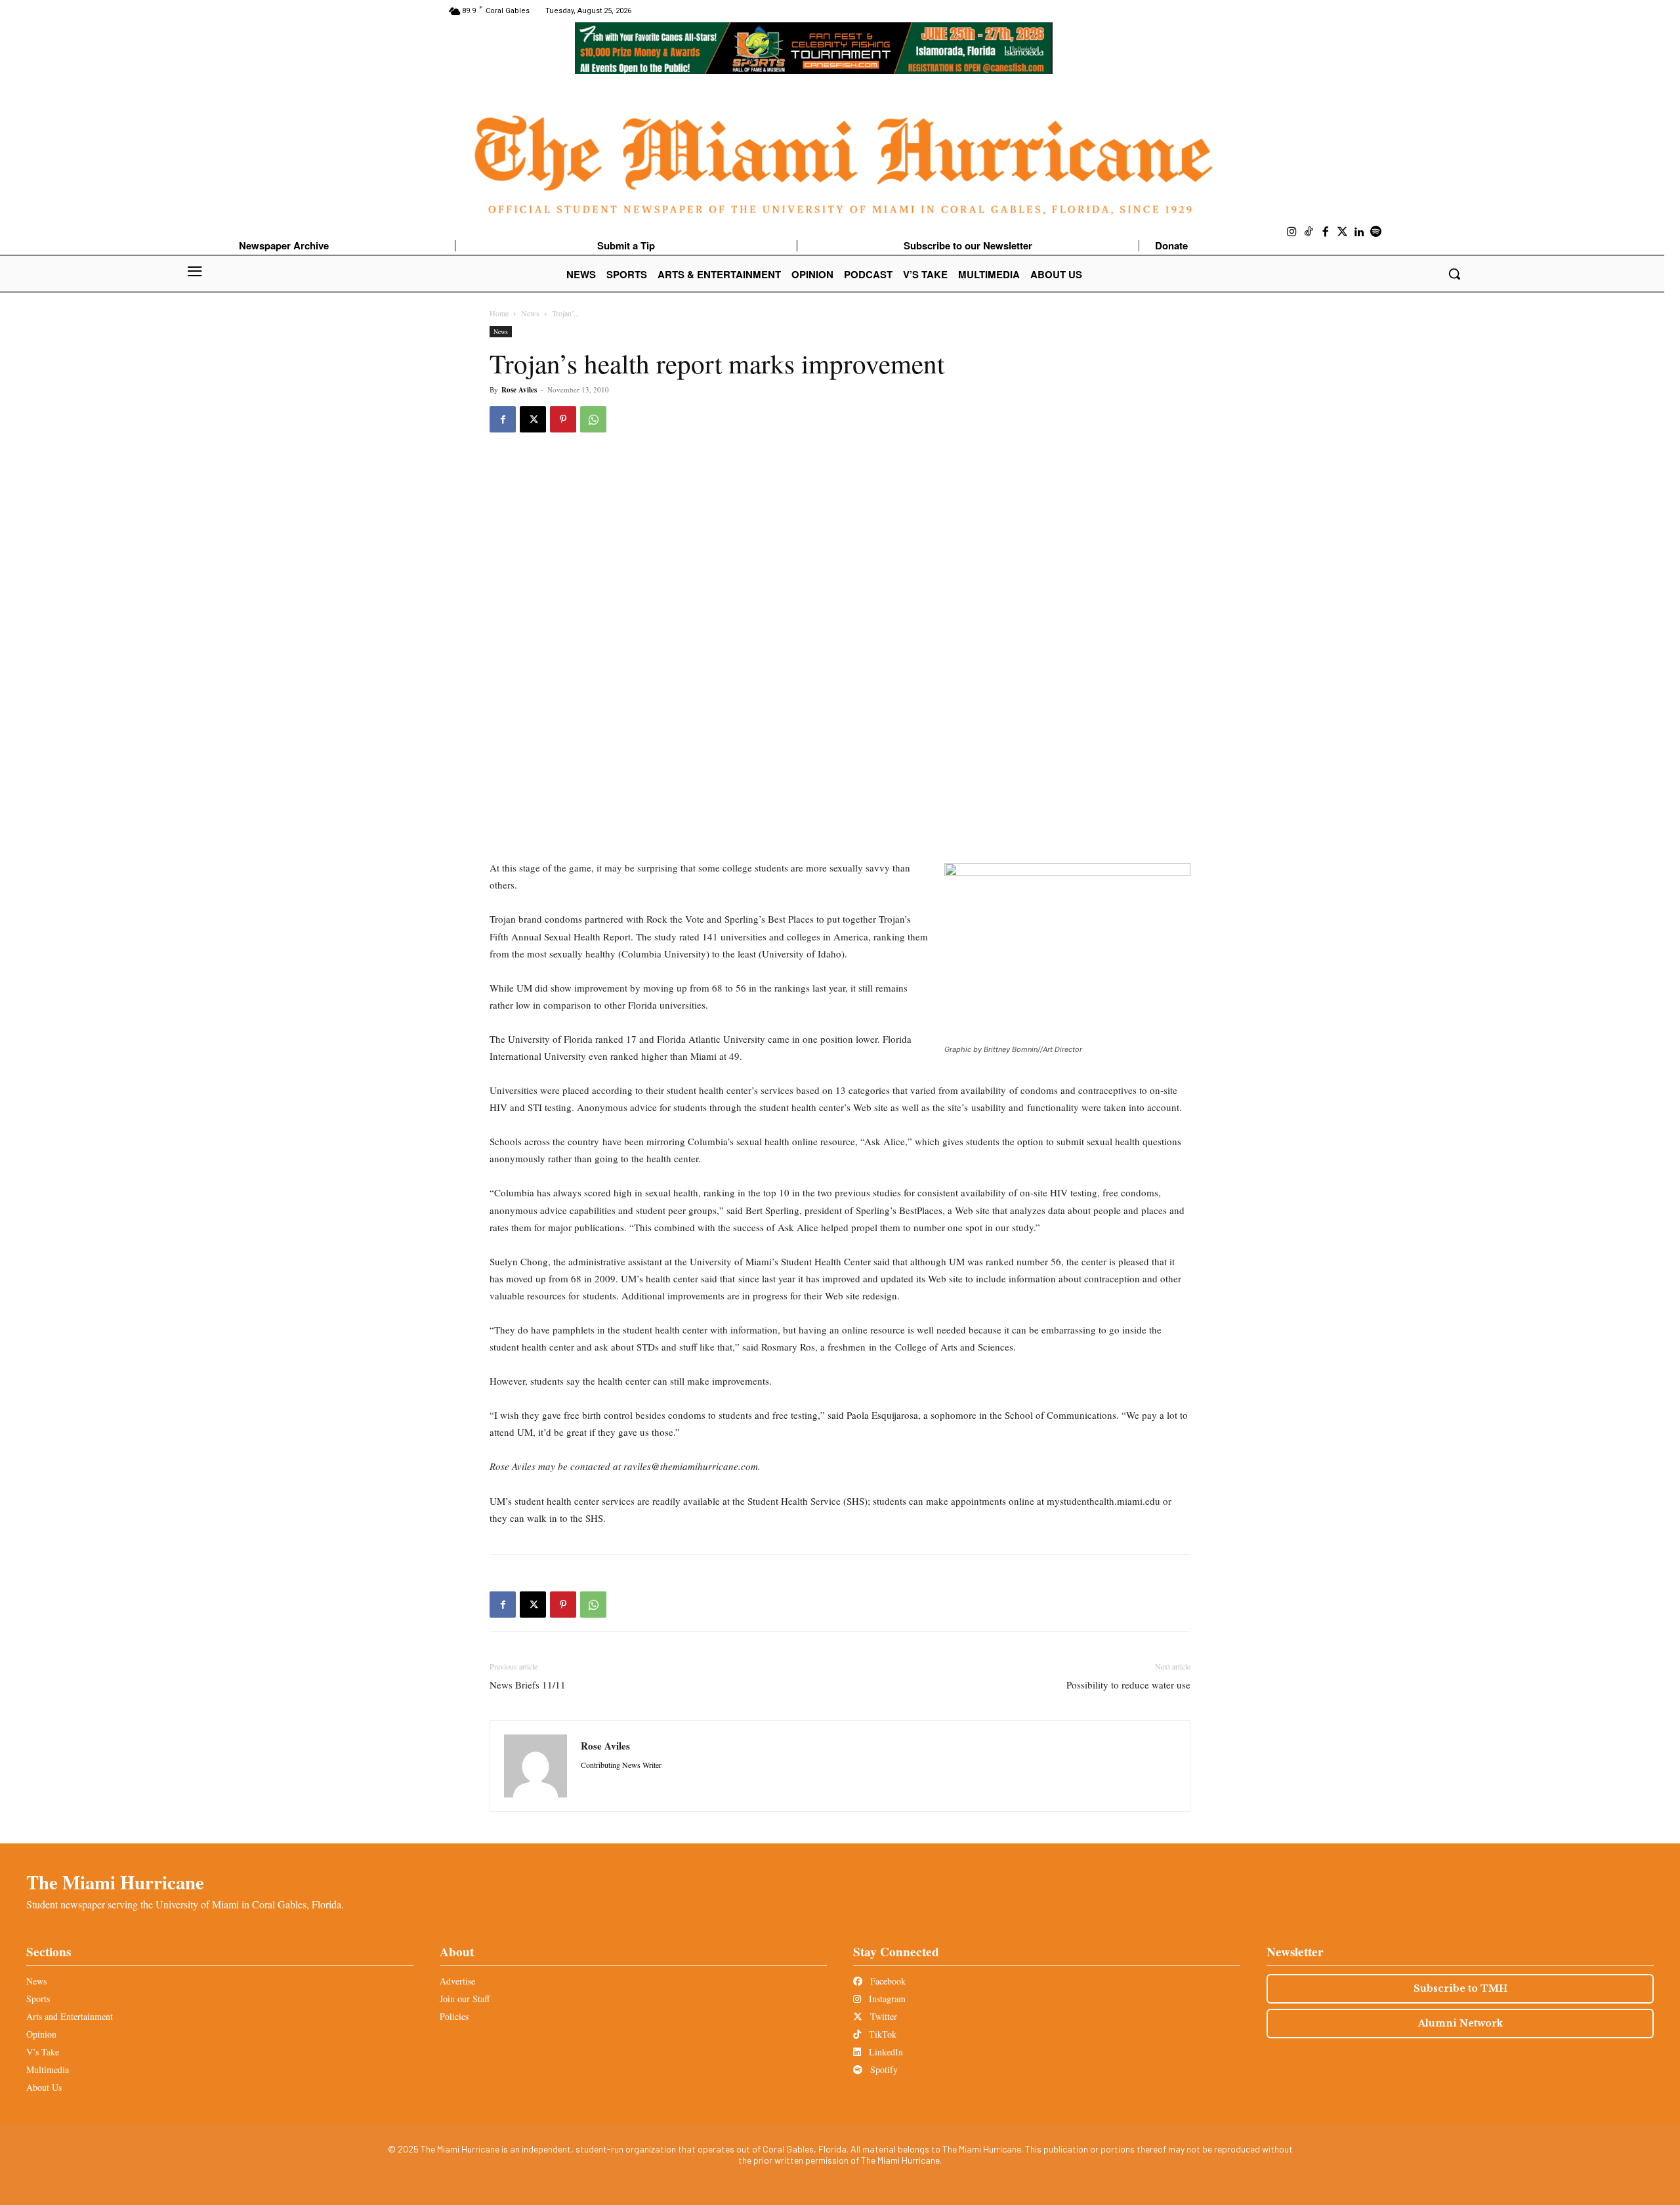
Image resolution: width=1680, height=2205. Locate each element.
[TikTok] (1309, 232)
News (530, 313)
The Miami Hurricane (115, 1882)
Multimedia (48, 2069)
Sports (38, 1999)
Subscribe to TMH (1460, 1988)
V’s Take (43, 2052)
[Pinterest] (563, 419)
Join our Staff (465, 1999)
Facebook (887, 1981)
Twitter (882, 2016)
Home (499, 313)
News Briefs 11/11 (528, 1685)
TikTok (881, 2034)
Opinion (41, 2034)
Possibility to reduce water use (1128, 1685)
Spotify (883, 2069)
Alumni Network (1460, 2023)
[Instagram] (1292, 232)
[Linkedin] (1359, 232)
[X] (533, 419)
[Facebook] (1326, 232)
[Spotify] (1376, 232)
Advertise (457, 1981)
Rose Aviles (519, 390)
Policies (454, 2016)
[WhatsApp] (593, 419)
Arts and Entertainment (70, 2016)
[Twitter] (1343, 232)
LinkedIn (885, 2052)
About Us (44, 2087)
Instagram (886, 1999)
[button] (1454, 274)
